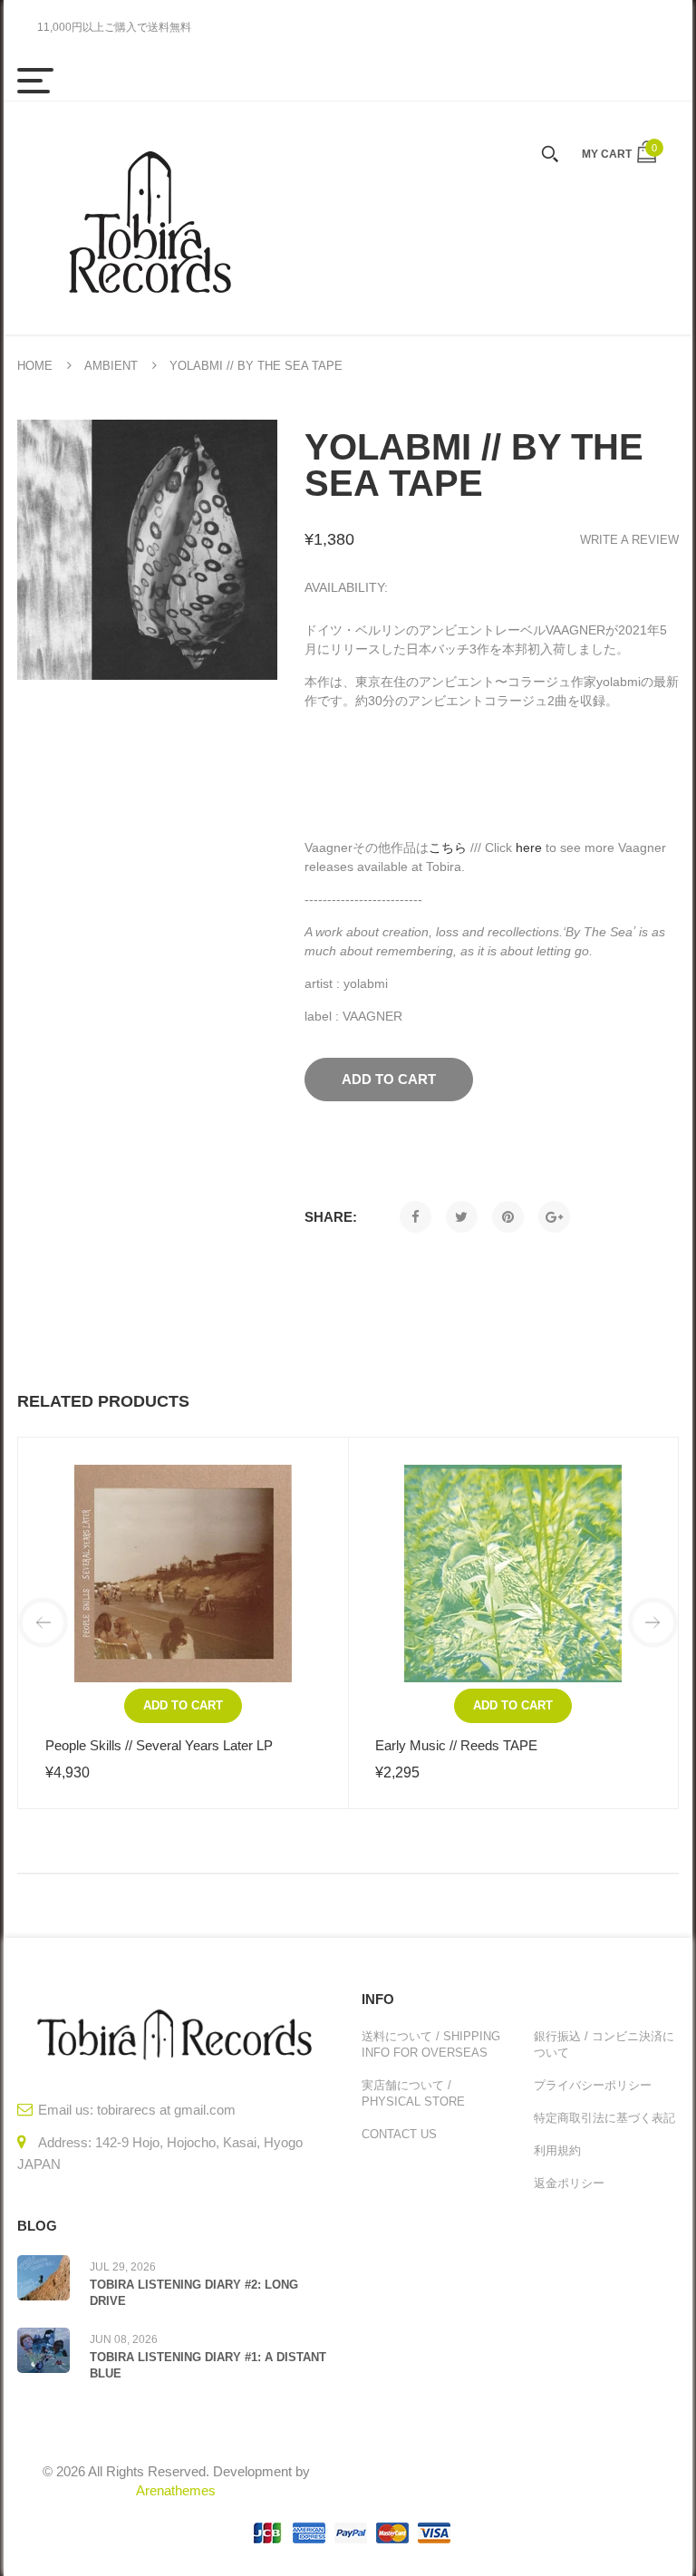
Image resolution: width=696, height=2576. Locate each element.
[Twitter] (462, 1217)
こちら (448, 847)
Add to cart (183, 1705)
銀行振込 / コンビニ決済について (604, 2044)
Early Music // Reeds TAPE (456, 1745)
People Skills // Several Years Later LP (159, 1745)
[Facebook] (416, 1217)
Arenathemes (176, 2490)
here (529, 847)
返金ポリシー (569, 2183)
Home (35, 366)
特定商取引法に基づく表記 (604, 2118)
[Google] (554, 1217)
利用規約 (557, 2150)
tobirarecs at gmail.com (166, 2110)
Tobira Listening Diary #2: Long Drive (194, 2293)
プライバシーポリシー (593, 2085)
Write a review (629, 540)
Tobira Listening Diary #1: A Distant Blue (208, 2365)
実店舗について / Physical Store (413, 2093)
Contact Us (399, 2134)
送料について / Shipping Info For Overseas (431, 2044)
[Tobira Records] (149, 218)
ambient (111, 366)
